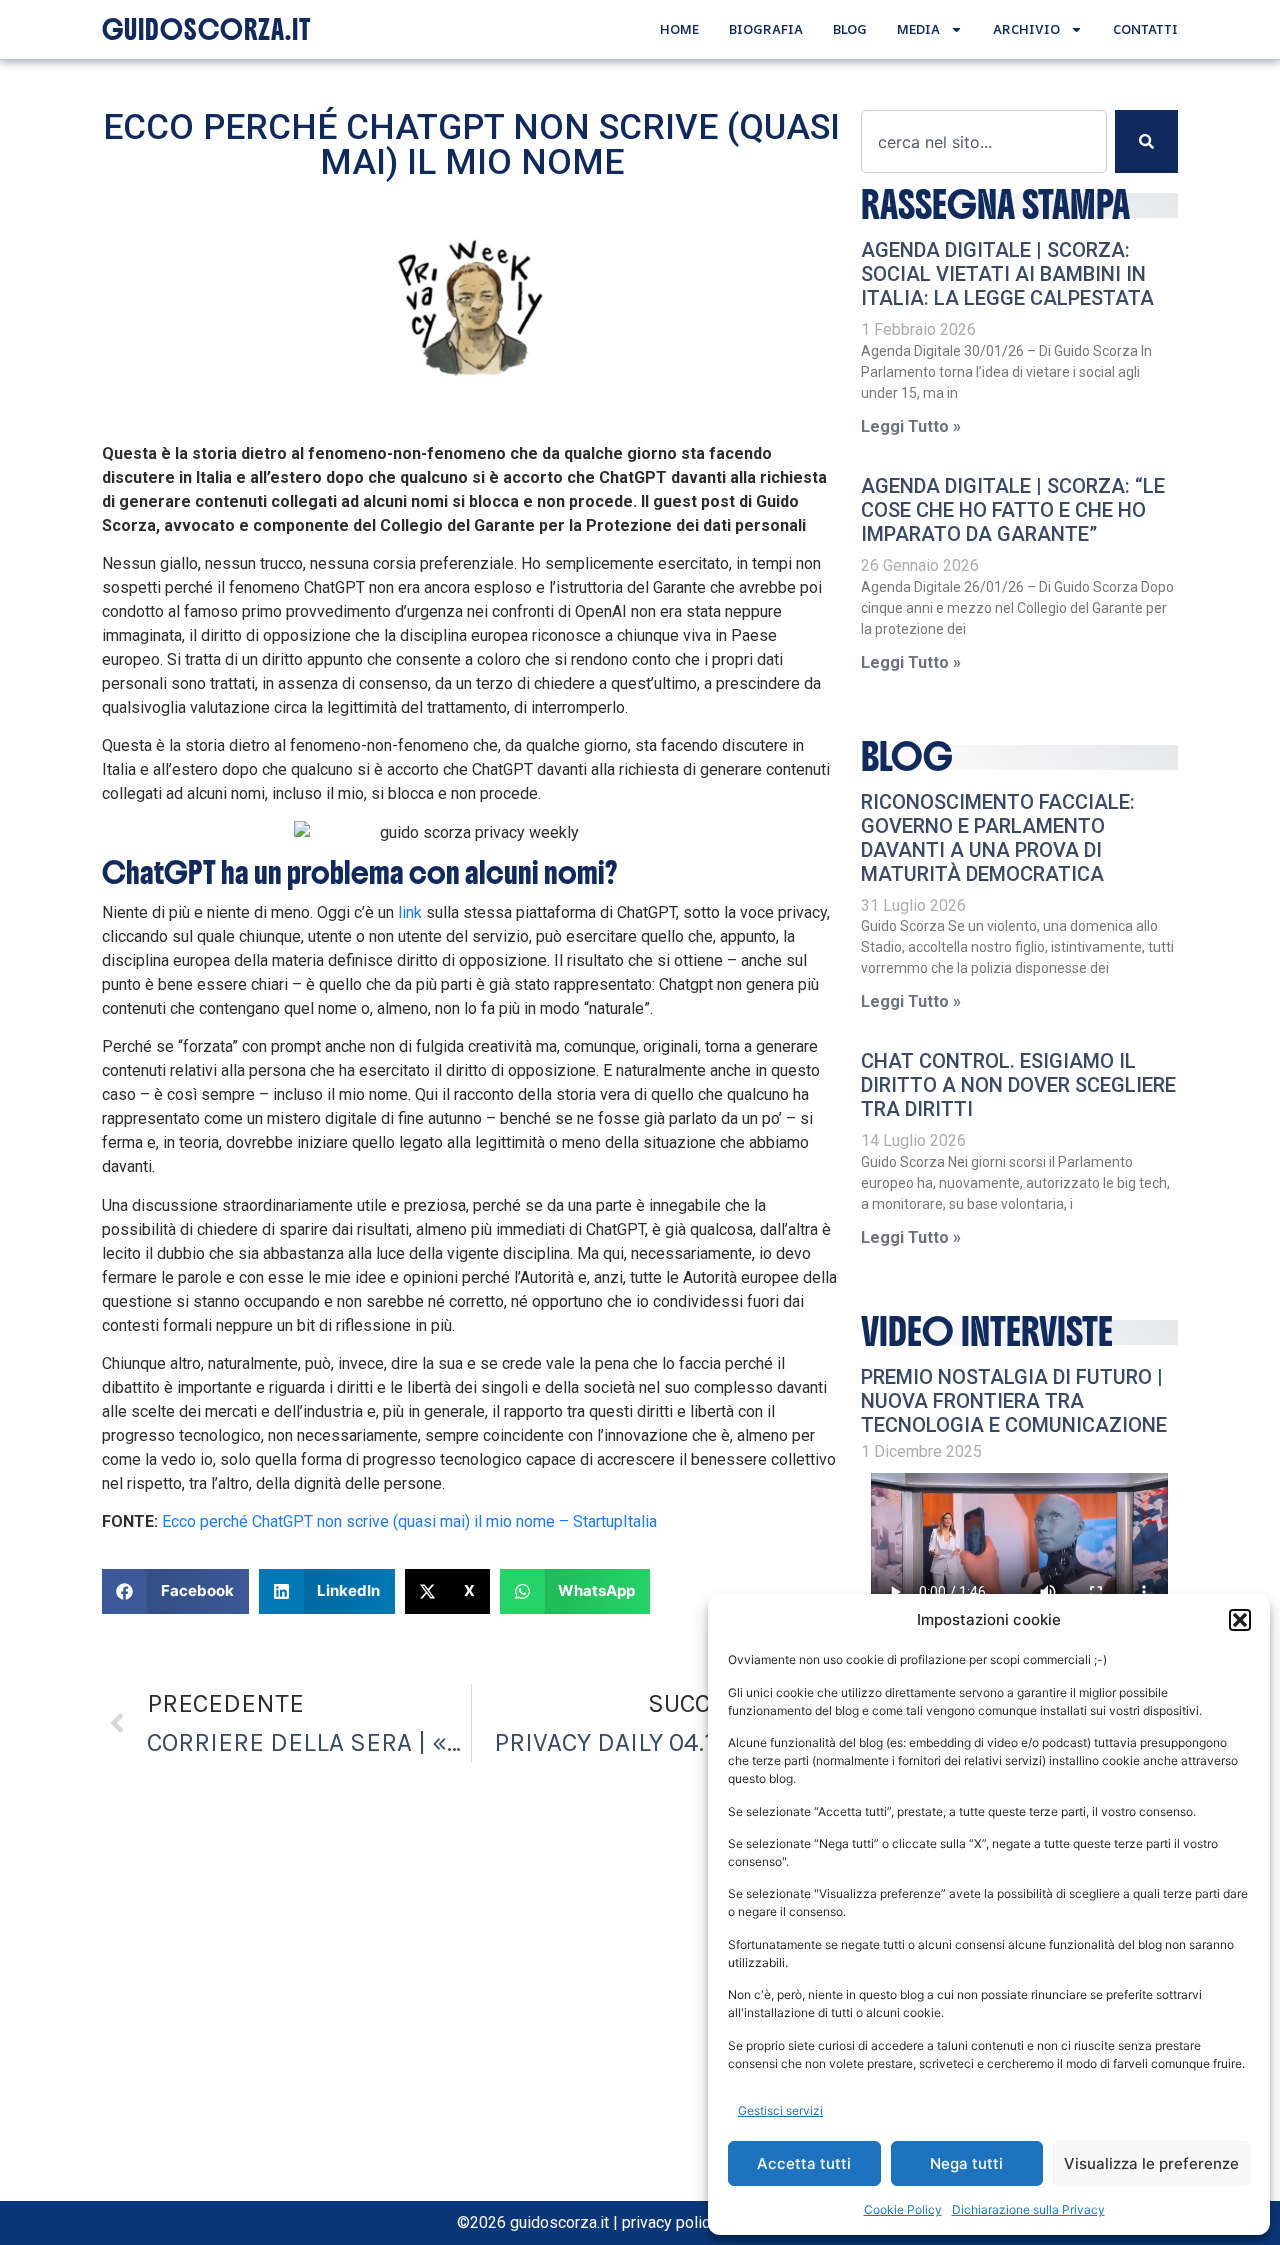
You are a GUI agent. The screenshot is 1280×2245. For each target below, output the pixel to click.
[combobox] (984, 141)
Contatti (1145, 29)
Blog (850, 29)
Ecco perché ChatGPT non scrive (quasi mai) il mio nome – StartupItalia (409, 1521)
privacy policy (670, 2222)
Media (918, 29)
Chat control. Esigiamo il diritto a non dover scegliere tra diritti (1018, 1085)
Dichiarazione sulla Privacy (1028, 2209)
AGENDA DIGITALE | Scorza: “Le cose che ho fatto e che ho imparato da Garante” (1013, 510)
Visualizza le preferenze (1151, 2163)
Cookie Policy (903, 2209)
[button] (1240, 1620)
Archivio (1026, 29)
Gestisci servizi (780, 2110)
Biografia (766, 29)
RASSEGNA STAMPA (995, 205)
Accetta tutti (804, 2163)
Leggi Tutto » (911, 426)
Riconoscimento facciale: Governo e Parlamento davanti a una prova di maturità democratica (998, 838)
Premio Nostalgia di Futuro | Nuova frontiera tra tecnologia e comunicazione (1014, 1401)
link (410, 912)
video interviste (987, 1332)
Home (679, 29)
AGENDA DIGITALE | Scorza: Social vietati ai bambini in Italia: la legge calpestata (1007, 274)
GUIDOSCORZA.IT (206, 30)
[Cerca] (1146, 141)
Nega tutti (966, 2163)
